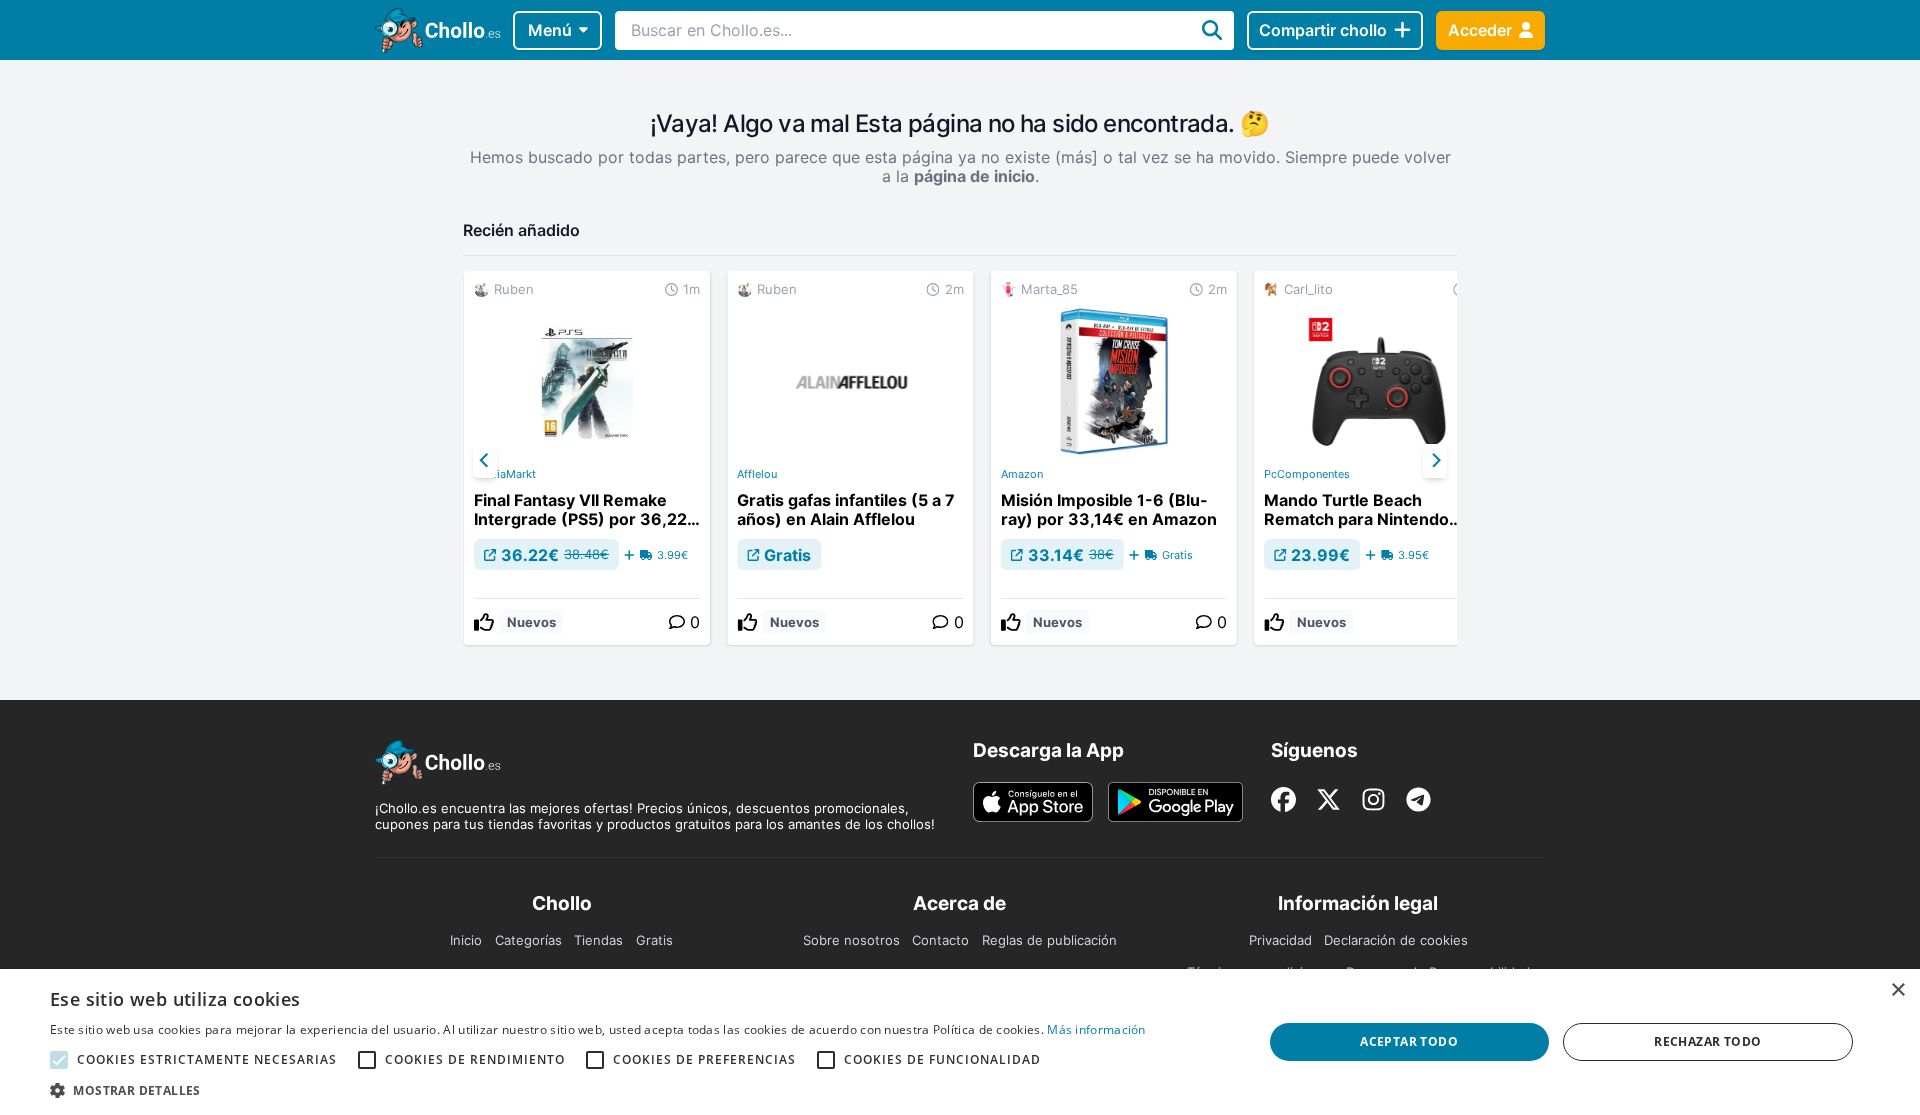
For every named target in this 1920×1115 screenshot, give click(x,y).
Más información (1096, 1029)
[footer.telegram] (1418, 799)
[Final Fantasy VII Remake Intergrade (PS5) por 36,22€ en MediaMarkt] (587, 458)
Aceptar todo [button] (1409, 1041)
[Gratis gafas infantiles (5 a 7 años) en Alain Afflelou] (850, 458)
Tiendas (598, 940)
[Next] (1435, 461)
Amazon (1022, 474)
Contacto (940, 940)
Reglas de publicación (1049, 940)
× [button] (1897, 990)
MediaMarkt (505, 474)
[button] (598, 1090)
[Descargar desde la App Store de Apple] (1033, 802)
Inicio (466, 940)
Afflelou (757, 474)
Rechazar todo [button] (1707, 1041)
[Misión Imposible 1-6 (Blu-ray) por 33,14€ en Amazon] (1114, 458)
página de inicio (974, 176)
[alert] (960, 1042)
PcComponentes (1307, 474)
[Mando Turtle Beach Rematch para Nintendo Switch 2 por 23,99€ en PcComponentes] (1377, 458)
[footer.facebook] (1283, 799)
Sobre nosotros (851, 940)
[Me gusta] (484, 622)
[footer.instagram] (1373, 799)
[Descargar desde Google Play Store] (1175, 802)
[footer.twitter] (1328, 799)
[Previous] (485, 461)
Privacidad (1280, 940)
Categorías (528, 940)
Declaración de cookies (1396, 940)
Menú (550, 30)
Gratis (654, 940)
